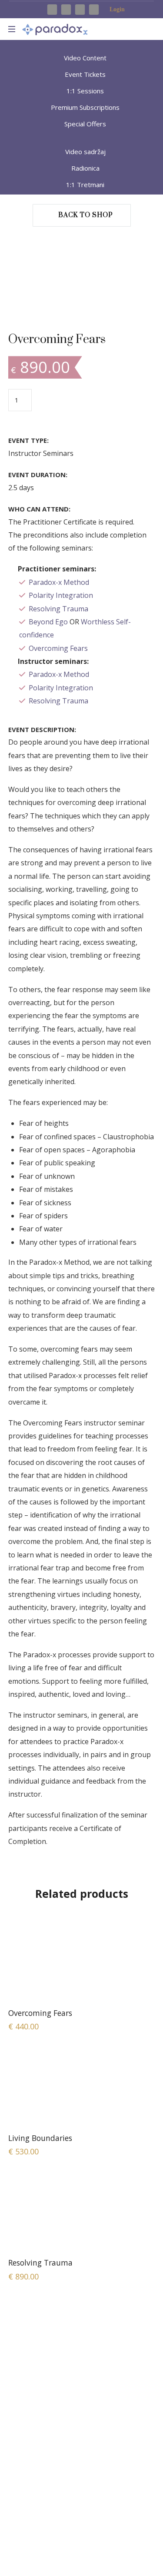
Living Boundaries (40, 2138)
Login (106, 10)
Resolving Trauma (58, 609)
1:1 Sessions (85, 91)
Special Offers (85, 124)
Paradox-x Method (59, 582)
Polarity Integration (61, 595)
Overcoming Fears (58, 648)
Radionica (85, 168)
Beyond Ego (48, 622)
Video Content (85, 58)
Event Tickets (85, 74)
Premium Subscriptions (85, 107)
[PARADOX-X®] (55, 29)
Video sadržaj (85, 152)
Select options (82, 1962)
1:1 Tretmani (85, 185)
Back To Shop (86, 215)
